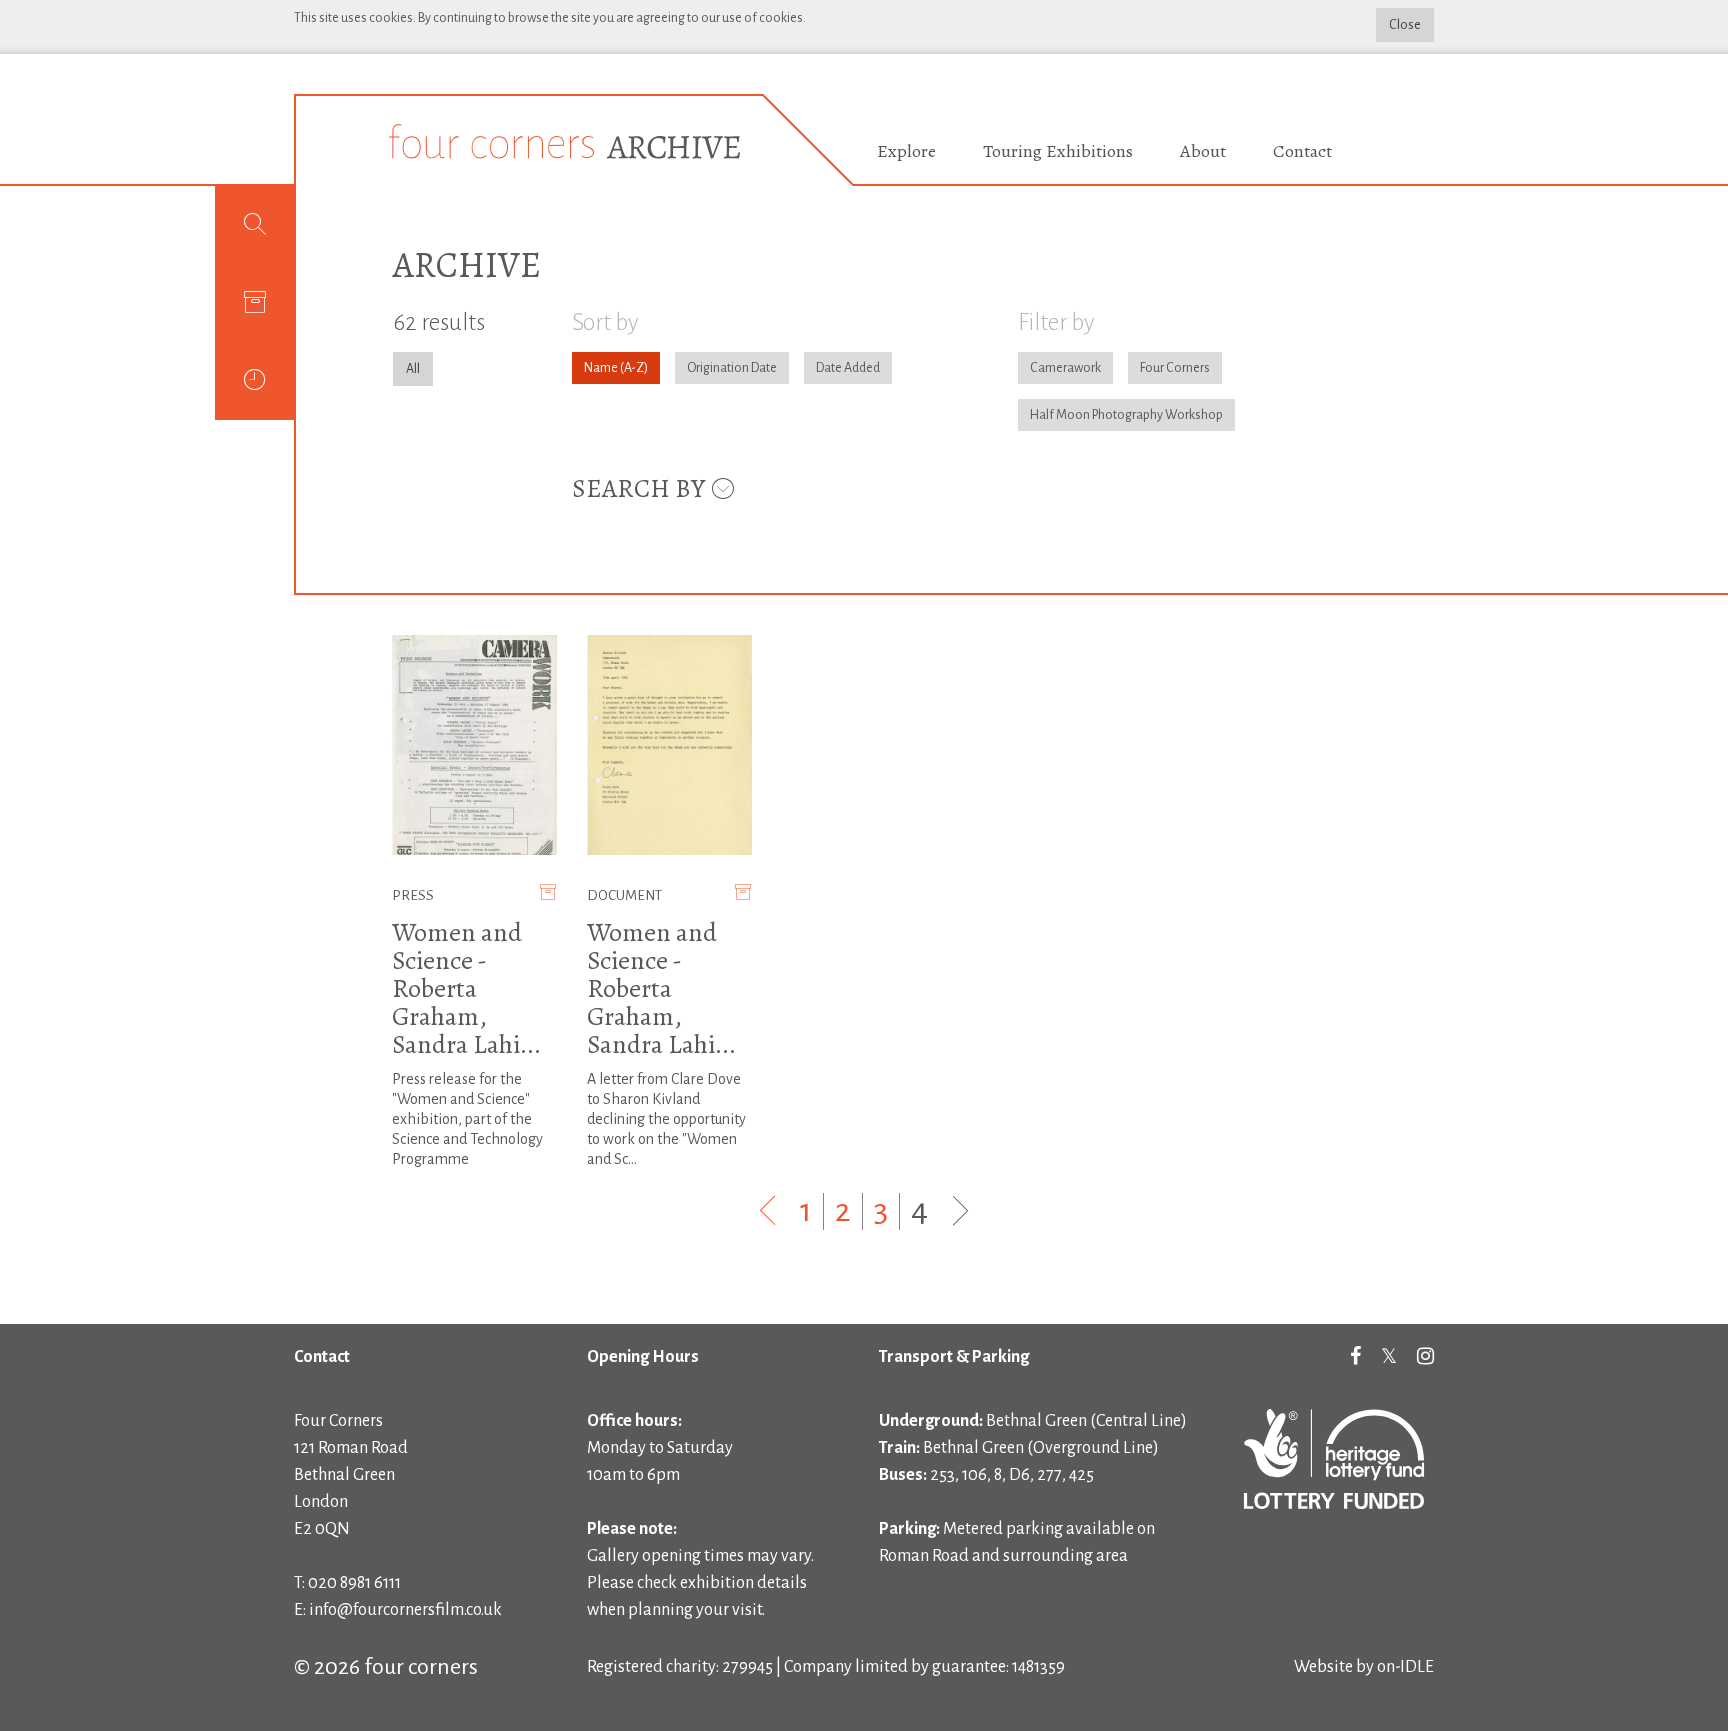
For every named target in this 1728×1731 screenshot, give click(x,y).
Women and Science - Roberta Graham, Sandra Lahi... (466, 988)
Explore (906, 151)
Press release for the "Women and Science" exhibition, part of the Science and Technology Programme (467, 1119)
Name (601, 368)
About (1203, 151)
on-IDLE (1405, 1667)
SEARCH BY (641, 488)
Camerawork (1065, 368)
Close (1405, 25)
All (413, 369)
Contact (1302, 151)
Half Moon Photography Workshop (1126, 415)
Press (413, 895)
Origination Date (732, 368)
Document (624, 895)
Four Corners (1175, 368)
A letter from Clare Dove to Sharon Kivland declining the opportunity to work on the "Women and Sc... (666, 1119)
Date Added (848, 368)
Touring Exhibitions (1058, 151)
